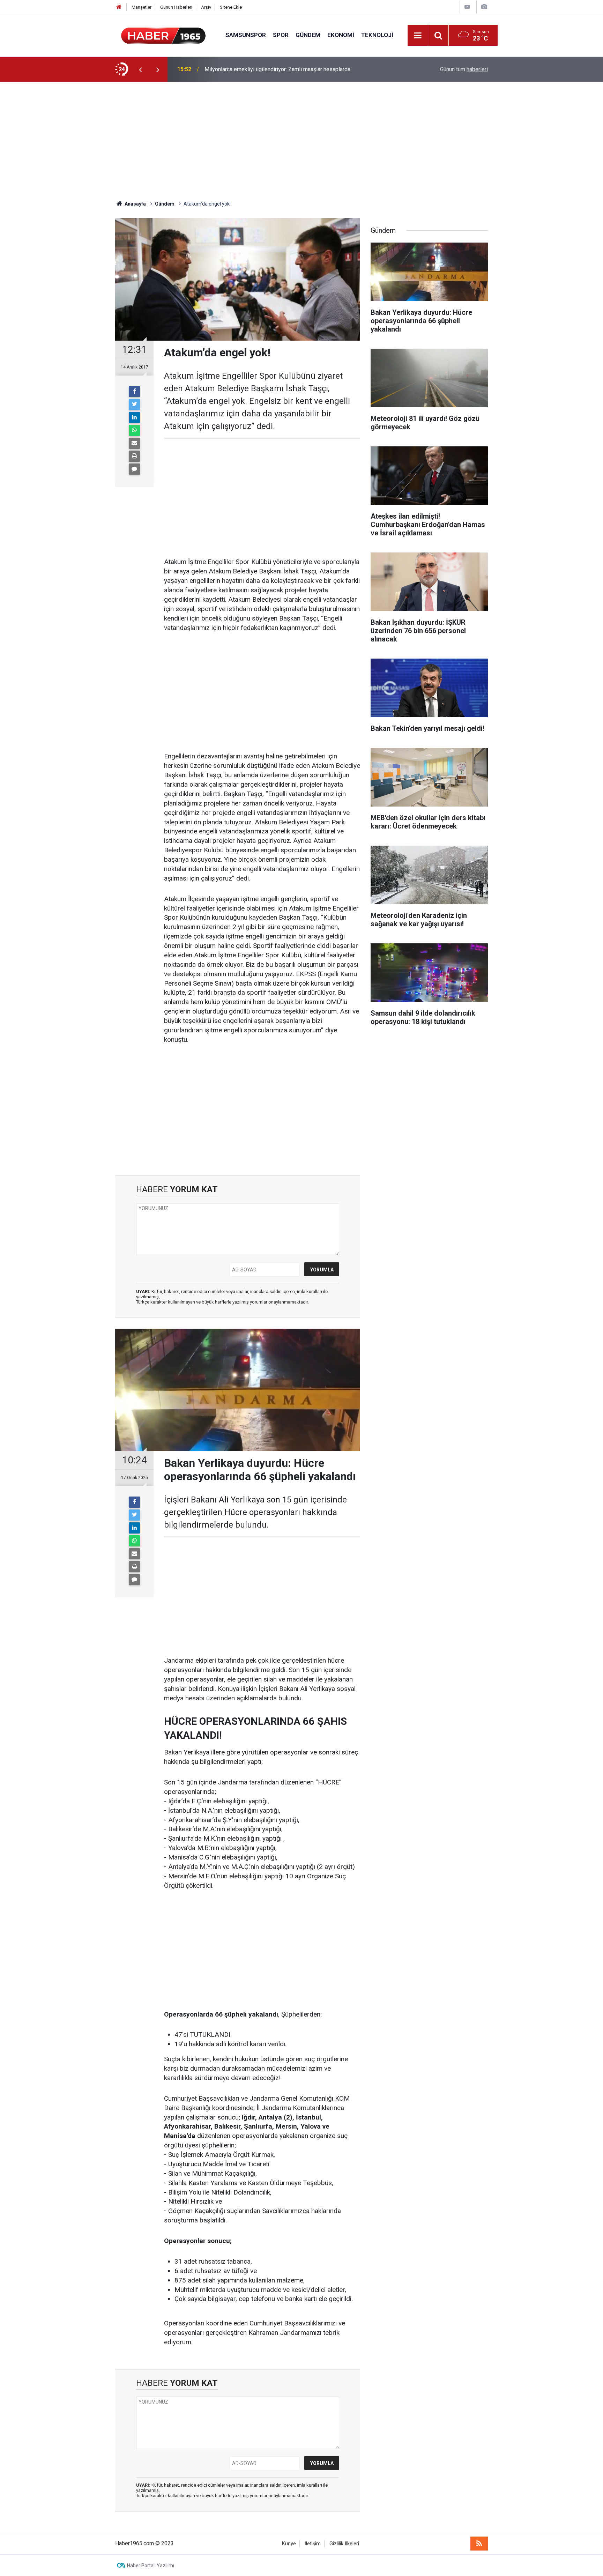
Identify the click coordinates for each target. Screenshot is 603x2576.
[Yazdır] (134, 456)
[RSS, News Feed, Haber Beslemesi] (479, 2544)
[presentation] (140, 69)
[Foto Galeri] (484, 7)
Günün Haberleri (176, 7)
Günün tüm (464, 69)
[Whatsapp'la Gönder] (134, 430)
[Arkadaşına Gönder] (134, 443)
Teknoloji (377, 35)
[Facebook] (134, 392)
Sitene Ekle (231, 7)
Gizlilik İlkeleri (344, 2544)
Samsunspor (246, 35)
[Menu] (418, 36)
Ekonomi (341, 35)
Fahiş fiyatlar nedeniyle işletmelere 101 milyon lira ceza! (273, 69)
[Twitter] (134, 404)
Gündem (308, 35)
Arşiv (206, 7)
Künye (289, 2544)
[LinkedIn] (134, 417)
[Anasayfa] (119, 7)
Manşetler (142, 7)
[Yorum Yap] (134, 469)
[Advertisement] (301, 141)
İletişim (313, 2544)
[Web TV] (467, 7)
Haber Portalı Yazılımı (151, 2566)
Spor (281, 35)
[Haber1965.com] (163, 35)
